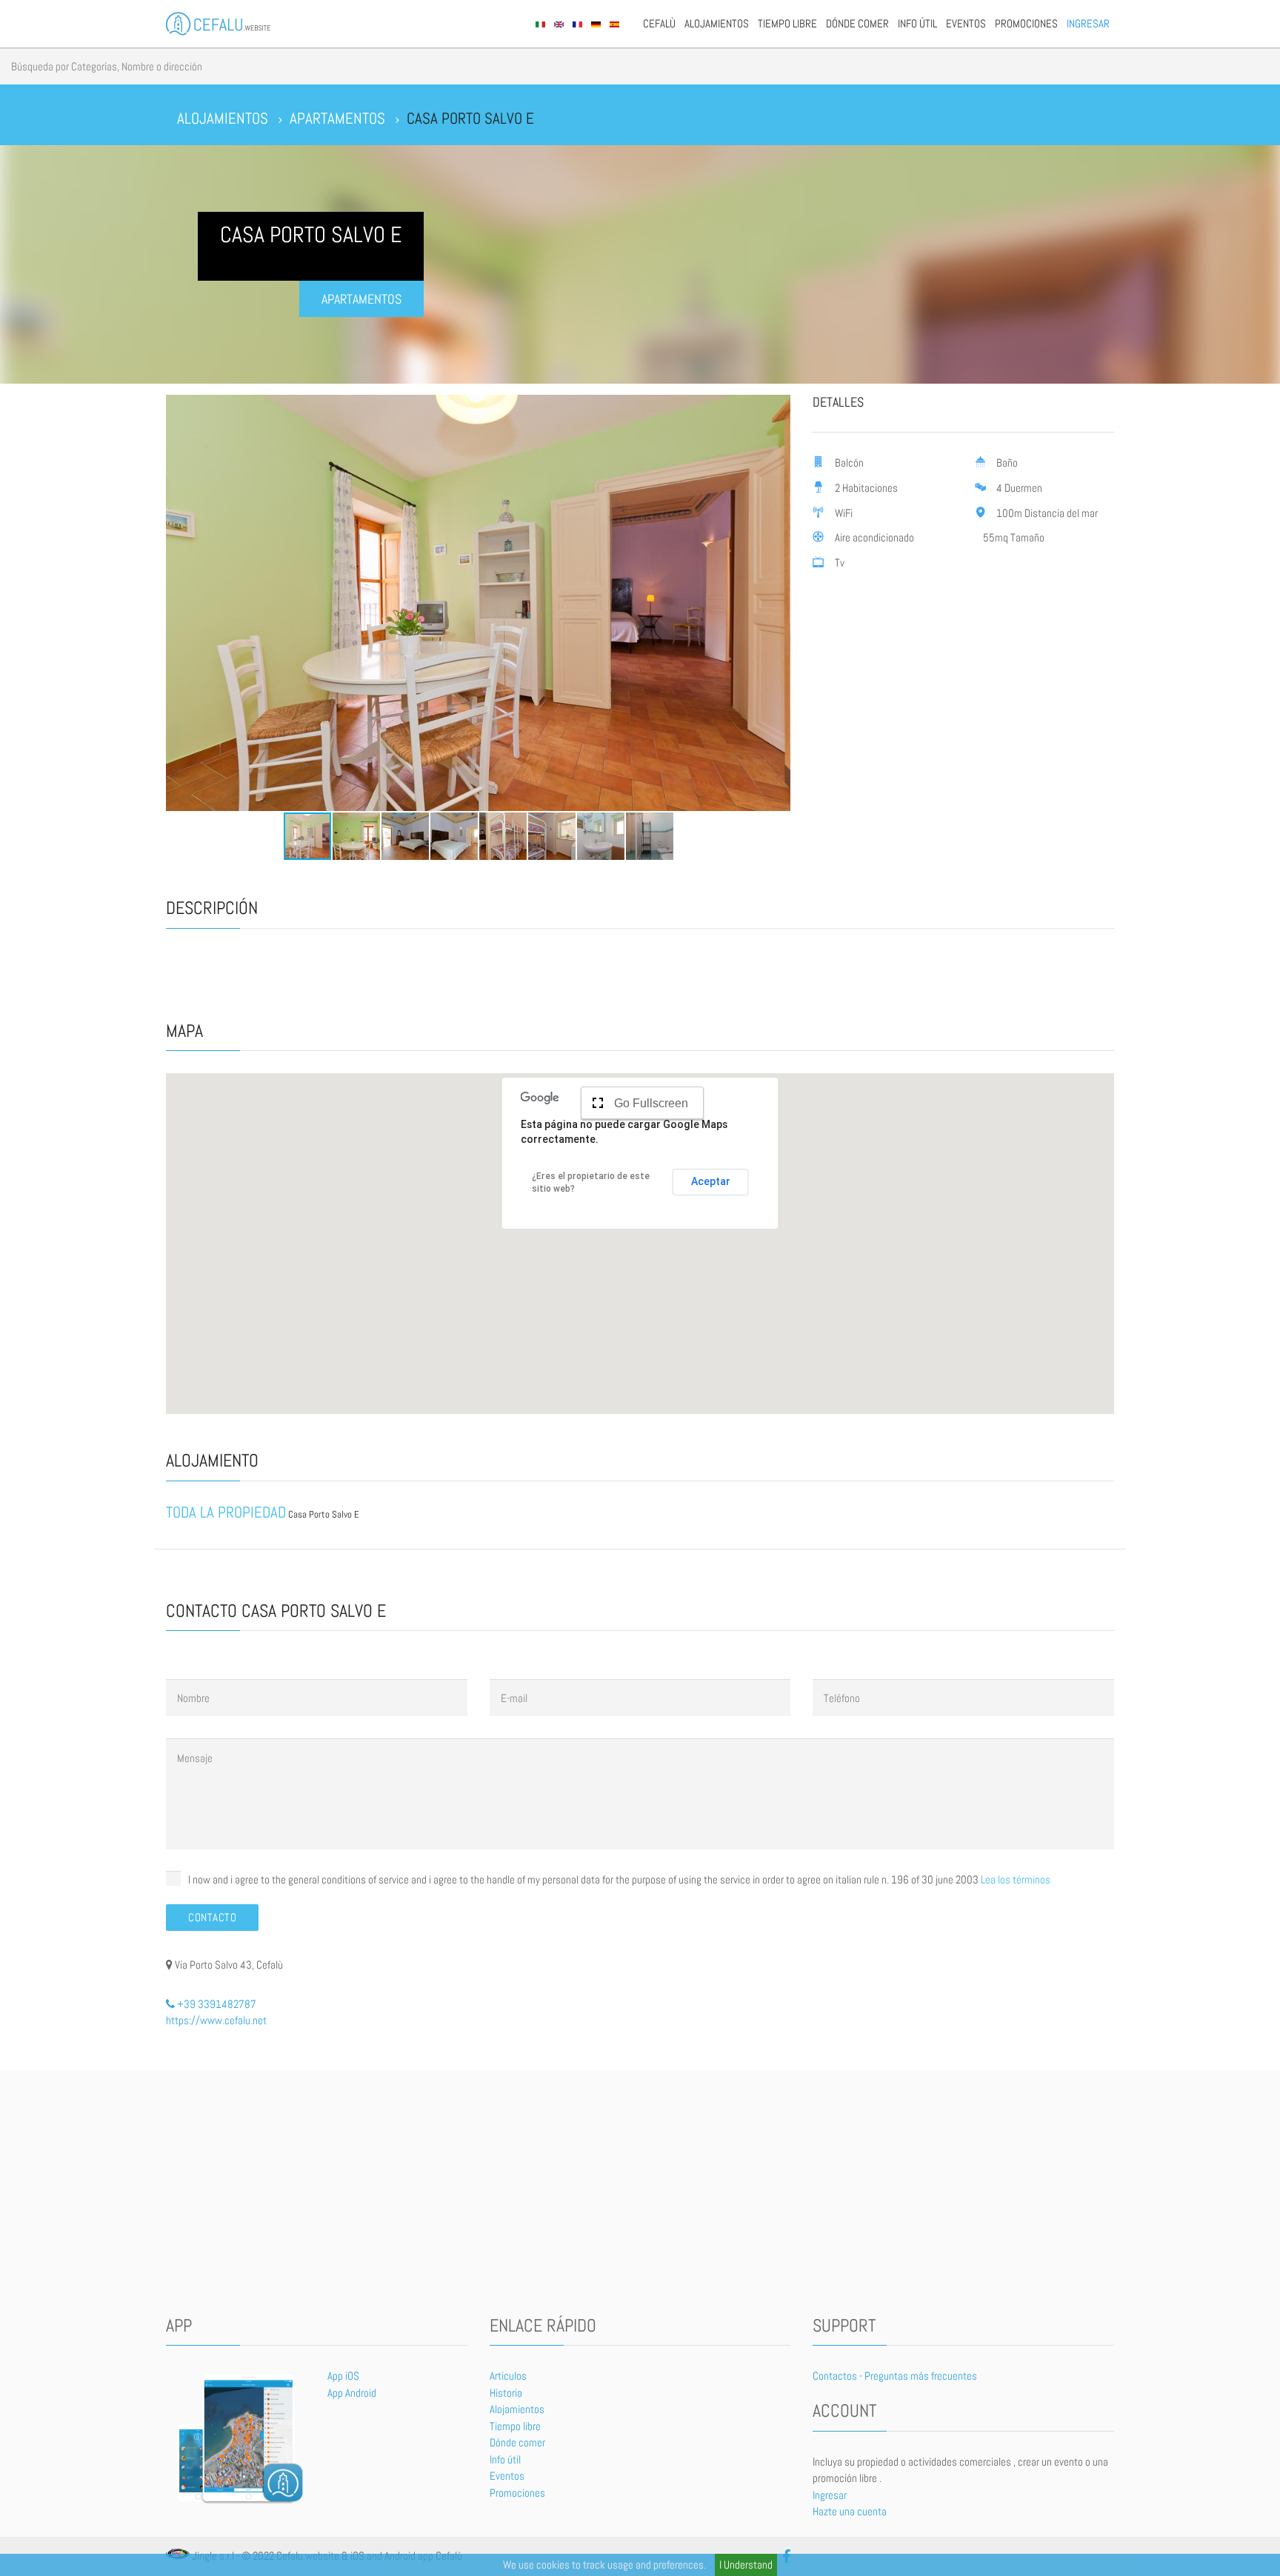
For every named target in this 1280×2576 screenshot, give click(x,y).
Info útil (917, 23)
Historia (506, 2393)
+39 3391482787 (216, 2004)
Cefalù (659, 23)
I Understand (746, 2565)
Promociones (1026, 23)
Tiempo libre (787, 23)
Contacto (212, 1917)
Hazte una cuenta (850, 2511)
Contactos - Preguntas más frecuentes (895, 2376)
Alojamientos (717, 23)
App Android (352, 2393)
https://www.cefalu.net (216, 2020)
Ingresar (1088, 23)
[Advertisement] (640, 2196)
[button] (179, 603)
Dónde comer (857, 23)
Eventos (966, 23)
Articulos (508, 2376)
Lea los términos (1016, 1879)
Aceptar (711, 1181)
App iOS (343, 2376)
